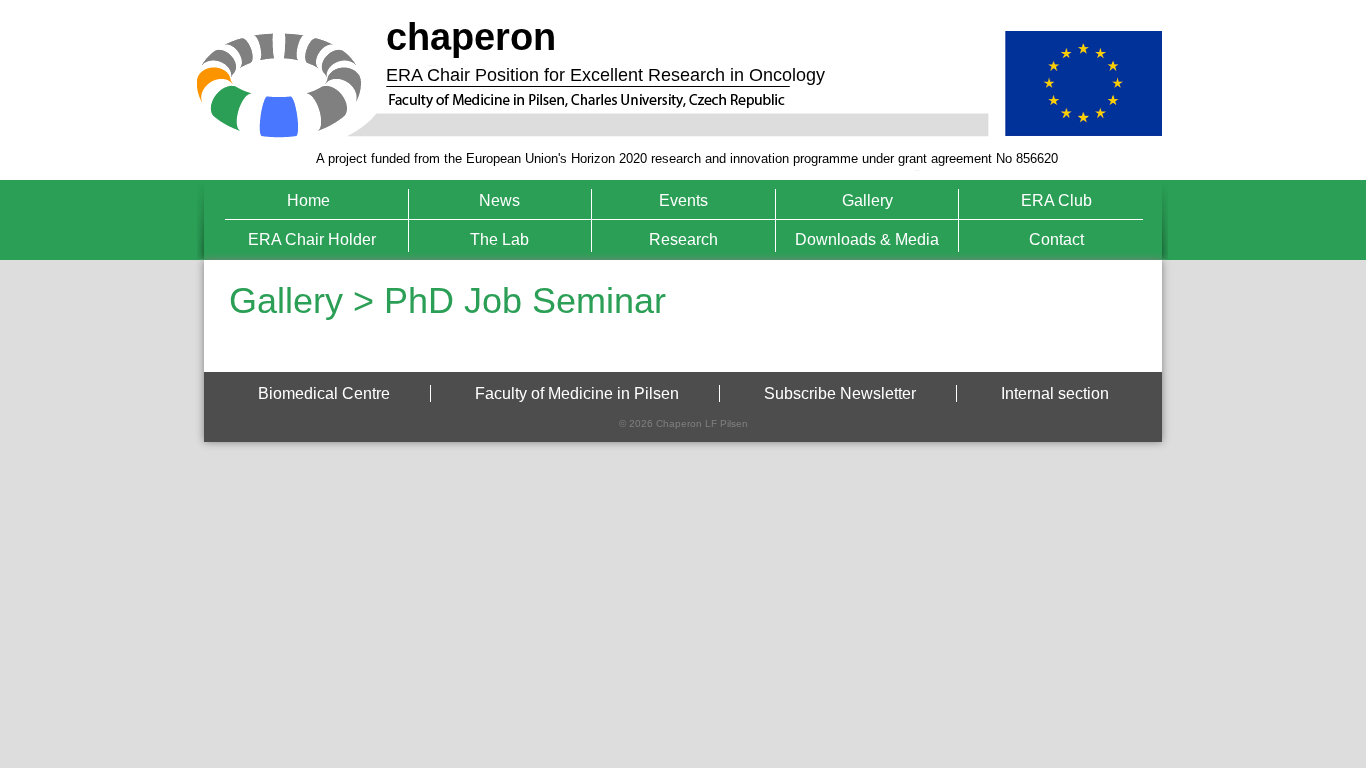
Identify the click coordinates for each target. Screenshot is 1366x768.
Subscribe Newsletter (840, 393)
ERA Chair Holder (312, 239)
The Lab (499, 239)
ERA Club (1056, 200)
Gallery (867, 200)
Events (683, 200)
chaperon (471, 36)
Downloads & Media (867, 239)
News (499, 200)
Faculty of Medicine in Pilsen (577, 393)
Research (683, 239)
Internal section (1055, 393)
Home (308, 200)
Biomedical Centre (324, 393)
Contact (1056, 239)
